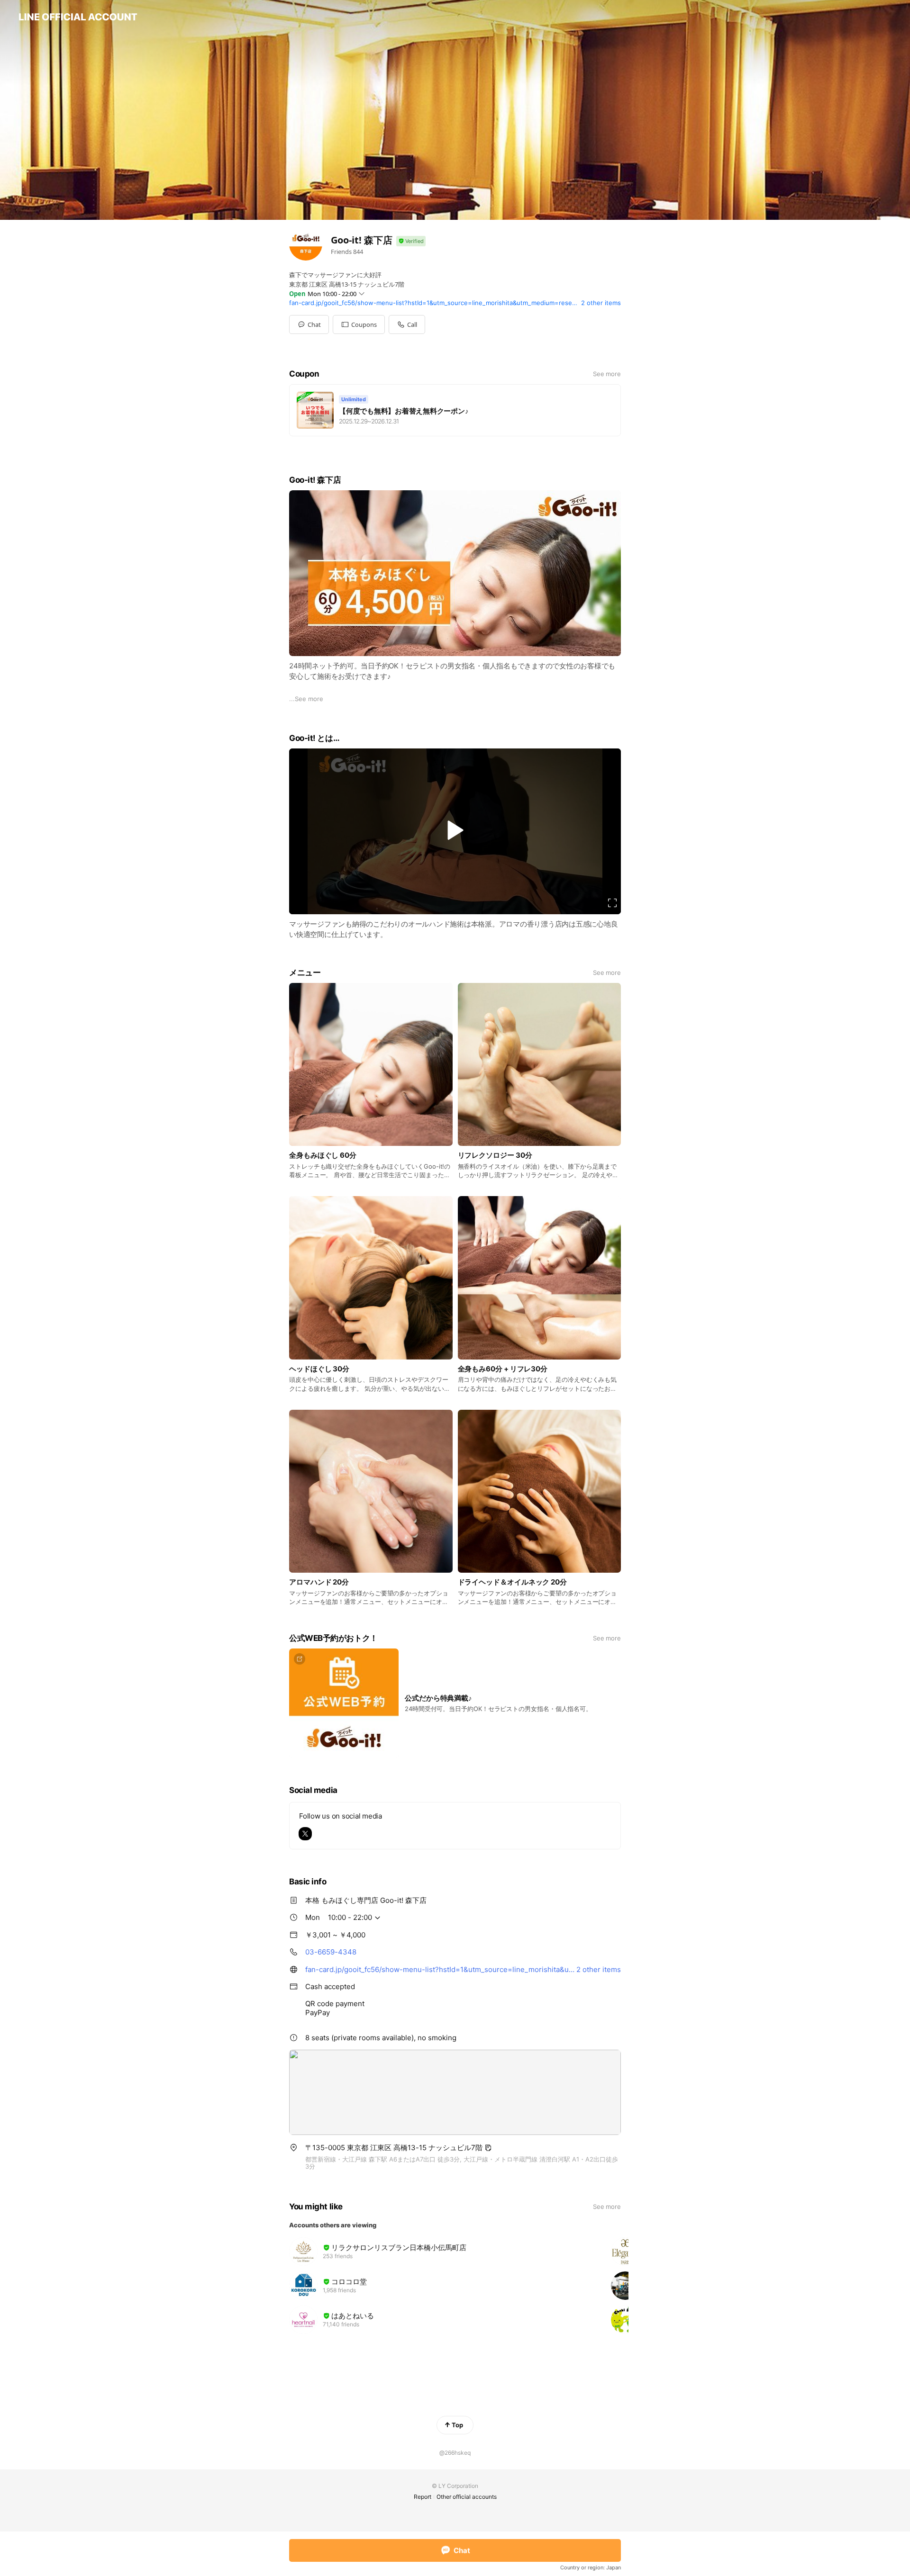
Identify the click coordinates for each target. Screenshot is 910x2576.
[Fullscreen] (612, 903)
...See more (306, 699)
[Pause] (455, 830)
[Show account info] (411, 241)
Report (423, 2497)
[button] (359, 324)
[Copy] (488, 2148)
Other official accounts (467, 2497)
